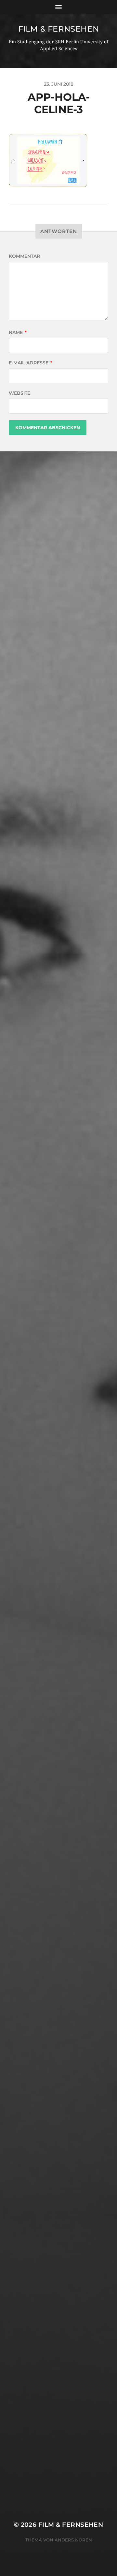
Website (19, 393)
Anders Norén (73, 2540)
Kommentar (24, 256)
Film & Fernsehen (59, 29)
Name (18, 332)
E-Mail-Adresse (31, 363)
